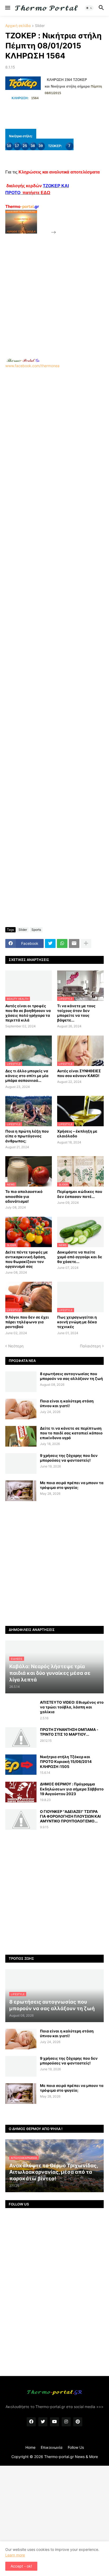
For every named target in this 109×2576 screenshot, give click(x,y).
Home (30, 2447)
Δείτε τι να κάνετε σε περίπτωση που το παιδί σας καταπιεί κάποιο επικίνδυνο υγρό (71, 1433)
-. (23, 360)
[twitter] (43, 2422)
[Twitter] (50, 943)
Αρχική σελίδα (18, 26)
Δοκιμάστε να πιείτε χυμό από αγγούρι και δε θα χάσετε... (80, 1257)
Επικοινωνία (52, 2447)
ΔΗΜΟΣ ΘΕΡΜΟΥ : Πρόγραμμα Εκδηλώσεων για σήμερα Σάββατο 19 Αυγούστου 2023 (72, 1789)
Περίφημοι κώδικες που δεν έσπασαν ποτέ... (80, 1194)
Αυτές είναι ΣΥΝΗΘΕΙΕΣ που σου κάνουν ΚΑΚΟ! (79, 1073)
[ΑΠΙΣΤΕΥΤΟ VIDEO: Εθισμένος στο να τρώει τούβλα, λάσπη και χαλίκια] (21, 1710)
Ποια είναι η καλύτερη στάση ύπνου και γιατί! (67, 1403)
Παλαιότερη (90, 1346)
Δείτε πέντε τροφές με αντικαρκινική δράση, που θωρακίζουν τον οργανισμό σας (27, 1259)
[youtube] (54, 2422)
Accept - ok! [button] (21, 2566)
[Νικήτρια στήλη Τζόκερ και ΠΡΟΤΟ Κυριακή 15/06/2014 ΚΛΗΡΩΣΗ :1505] (21, 1765)
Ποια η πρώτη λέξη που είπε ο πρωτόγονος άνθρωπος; (27, 1136)
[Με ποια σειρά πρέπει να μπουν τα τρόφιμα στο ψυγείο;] (21, 1491)
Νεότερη (16, 1346)
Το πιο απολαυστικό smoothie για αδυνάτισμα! (24, 1196)
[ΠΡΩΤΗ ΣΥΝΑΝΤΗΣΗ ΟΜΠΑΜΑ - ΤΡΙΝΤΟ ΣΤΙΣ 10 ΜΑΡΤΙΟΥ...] (21, 1738)
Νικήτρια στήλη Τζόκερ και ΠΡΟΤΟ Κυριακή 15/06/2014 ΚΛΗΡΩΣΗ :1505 (66, 1761)
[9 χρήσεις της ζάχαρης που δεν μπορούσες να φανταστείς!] (21, 1463)
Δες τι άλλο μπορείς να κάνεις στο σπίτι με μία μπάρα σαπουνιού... (27, 1076)
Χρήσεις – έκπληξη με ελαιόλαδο (77, 1134)
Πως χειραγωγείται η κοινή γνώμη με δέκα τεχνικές (77, 1322)
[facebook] (31, 2422)
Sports (36, 930)
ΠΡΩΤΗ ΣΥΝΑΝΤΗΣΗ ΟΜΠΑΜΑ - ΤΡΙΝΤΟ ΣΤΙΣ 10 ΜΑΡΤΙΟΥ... (69, 1732)
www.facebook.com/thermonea (32, 366)
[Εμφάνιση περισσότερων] (86, 943)
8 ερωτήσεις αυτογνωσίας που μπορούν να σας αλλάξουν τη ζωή (71, 1376)
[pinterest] (78, 2422)
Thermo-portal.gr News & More (71, 2457)
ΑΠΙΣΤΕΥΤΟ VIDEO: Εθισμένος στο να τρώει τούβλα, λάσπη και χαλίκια (72, 1707)
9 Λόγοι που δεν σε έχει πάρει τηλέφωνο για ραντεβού (27, 1322)
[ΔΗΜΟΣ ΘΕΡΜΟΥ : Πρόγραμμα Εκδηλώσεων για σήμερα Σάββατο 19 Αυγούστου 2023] (21, 1792)
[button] (7, 8)
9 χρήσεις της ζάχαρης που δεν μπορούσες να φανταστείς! (69, 1458)
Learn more (15, 2555)
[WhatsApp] (62, 943)
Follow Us (76, 2447)
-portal (22, 206)
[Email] (74, 943)
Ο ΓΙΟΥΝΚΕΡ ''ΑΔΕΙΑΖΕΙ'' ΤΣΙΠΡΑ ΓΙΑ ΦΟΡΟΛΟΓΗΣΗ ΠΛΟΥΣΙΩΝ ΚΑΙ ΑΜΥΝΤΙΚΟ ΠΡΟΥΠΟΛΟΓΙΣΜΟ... (70, 1816)
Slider (40, 26)
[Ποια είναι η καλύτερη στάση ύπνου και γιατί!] (21, 1409)
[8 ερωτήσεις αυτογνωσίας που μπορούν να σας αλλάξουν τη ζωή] (21, 1382)
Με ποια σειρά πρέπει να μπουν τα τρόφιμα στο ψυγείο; (72, 1485)
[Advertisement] (54, 290)
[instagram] (66, 2422)
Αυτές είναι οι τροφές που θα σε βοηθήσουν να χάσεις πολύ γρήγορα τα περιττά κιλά (28, 1013)
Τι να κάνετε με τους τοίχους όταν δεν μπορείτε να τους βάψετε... (76, 1013)
